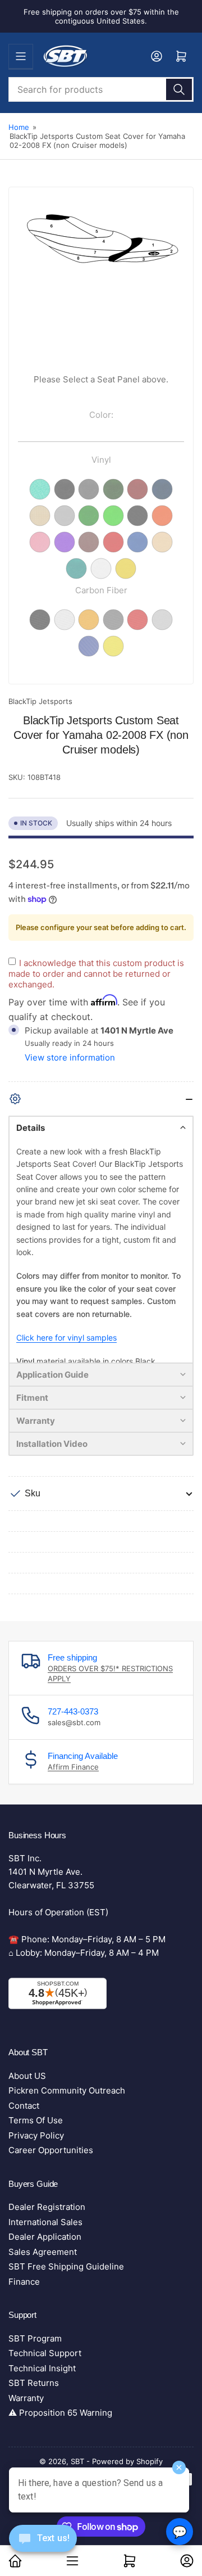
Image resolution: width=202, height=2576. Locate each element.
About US (27, 2076)
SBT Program (35, 2338)
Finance (24, 2282)
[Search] (179, 89)
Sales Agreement (43, 2252)
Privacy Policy (36, 2135)
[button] (101, 1127)
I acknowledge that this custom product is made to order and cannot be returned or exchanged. (96, 974)
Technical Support (45, 2353)
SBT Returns (34, 2383)
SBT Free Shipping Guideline (66, 2266)
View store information (70, 1057)
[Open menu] (21, 56)
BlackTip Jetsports (40, 701)
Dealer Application (45, 2237)
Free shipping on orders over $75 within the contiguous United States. (101, 16)
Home (19, 127)
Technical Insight (42, 2368)
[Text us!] (43, 2547)
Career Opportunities (51, 2150)
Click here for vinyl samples (66, 1337)
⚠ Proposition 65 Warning (60, 2413)
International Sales (45, 2222)
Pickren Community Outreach (67, 2090)
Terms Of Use (36, 2120)
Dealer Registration (47, 2207)
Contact (24, 2106)
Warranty (26, 2398)
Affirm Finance (73, 1767)
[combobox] (101, 89)
